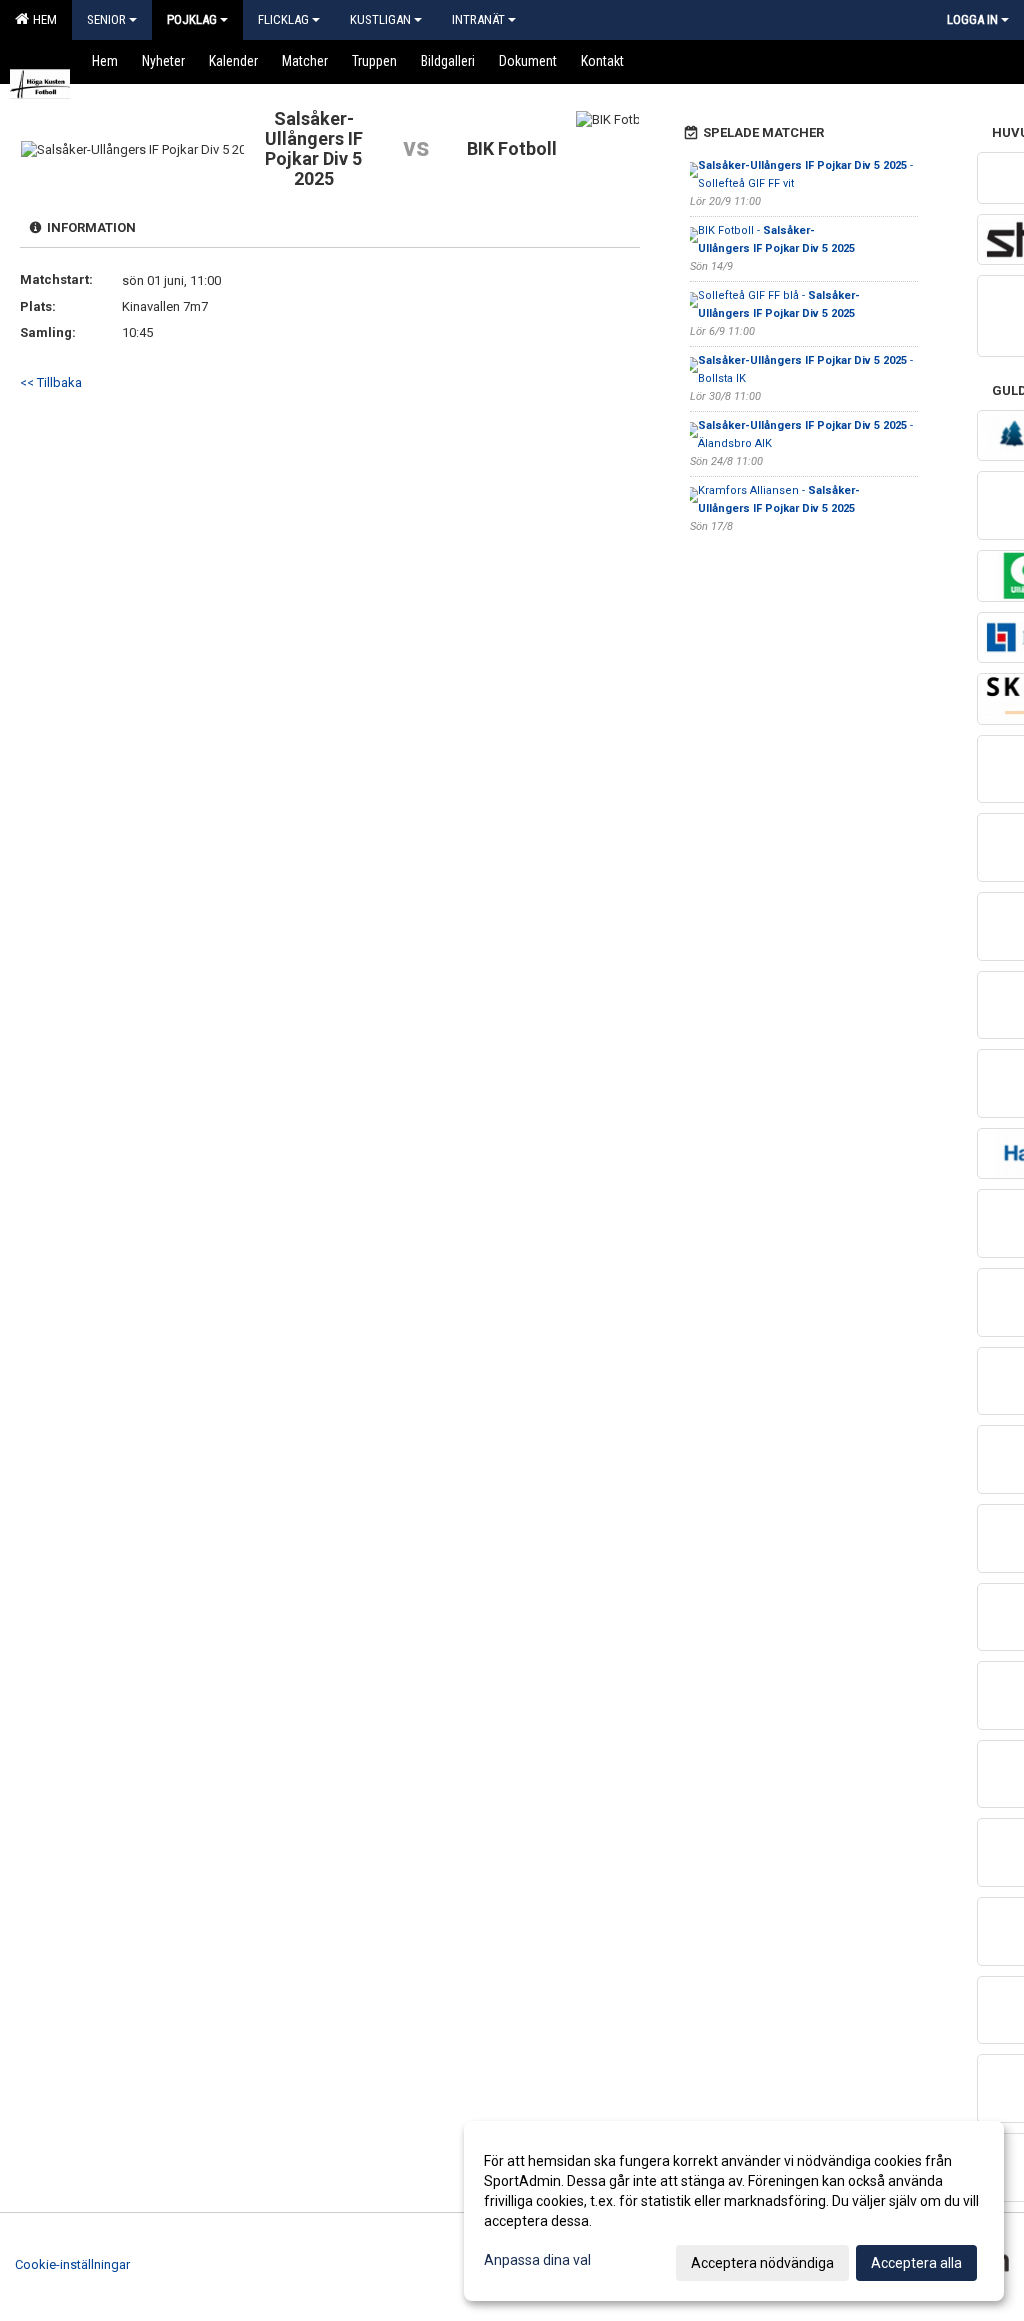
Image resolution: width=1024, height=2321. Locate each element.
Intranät (478, 19)
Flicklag (283, 19)
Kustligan (380, 19)
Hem (42, 19)
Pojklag (192, 19)
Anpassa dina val (537, 2260)
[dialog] (734, 2211)
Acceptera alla (916, 2263)
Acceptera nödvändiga (762, 2263)
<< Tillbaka (51, 382)
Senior (106, 19)
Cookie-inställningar (72, 2264)
